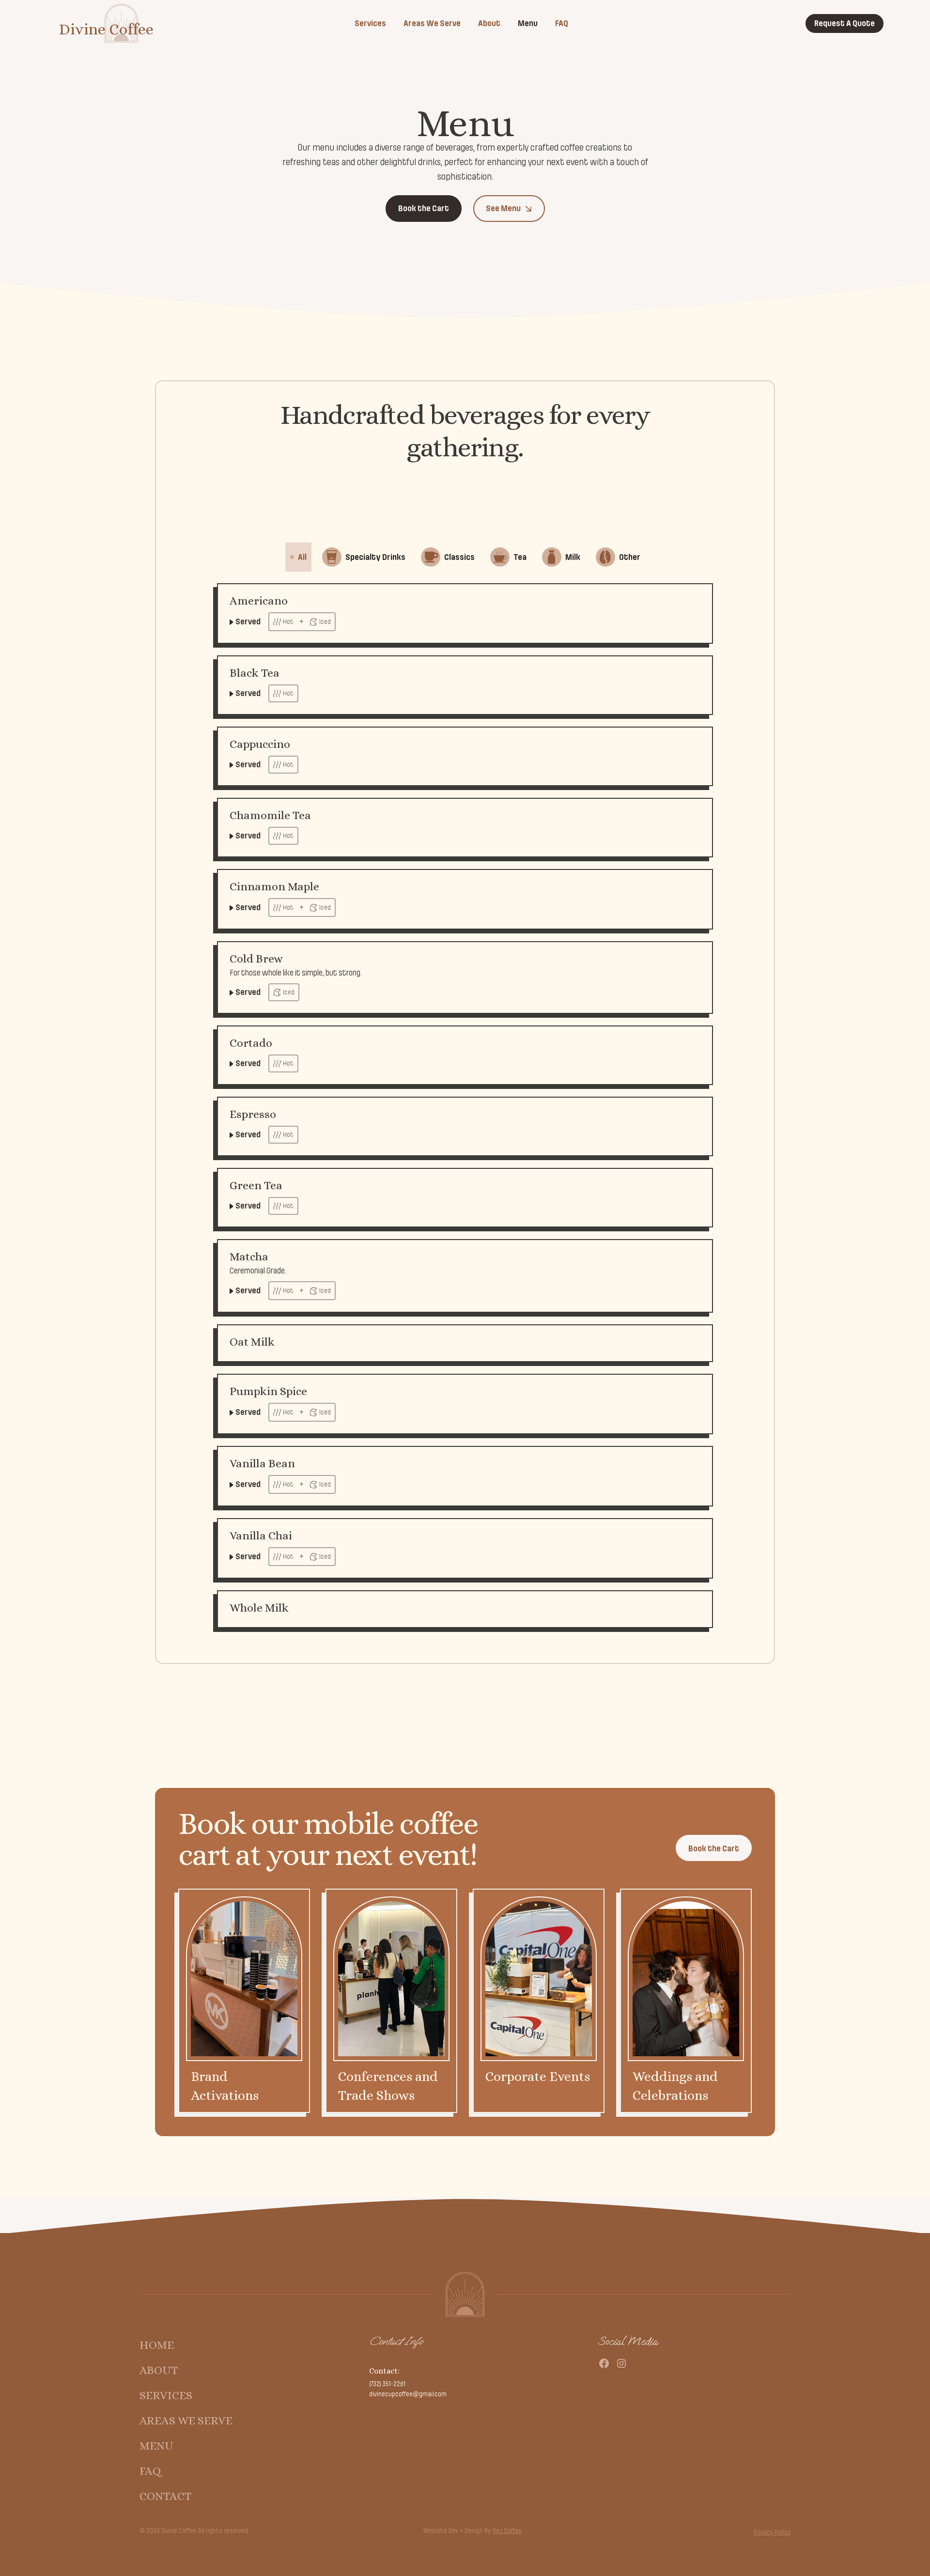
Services (370, 23)
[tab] (298, 557)
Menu (528, 23)
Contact (165, 2496)
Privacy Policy (772, 2532)
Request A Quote (845, 23)
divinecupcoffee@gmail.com (408, 2394)
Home (157, 2345)
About (489, 23)
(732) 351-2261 (387, 2384)
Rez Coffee (507, 2531)
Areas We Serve (432, 23)
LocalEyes (728, 2531)
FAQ (562, 23)
